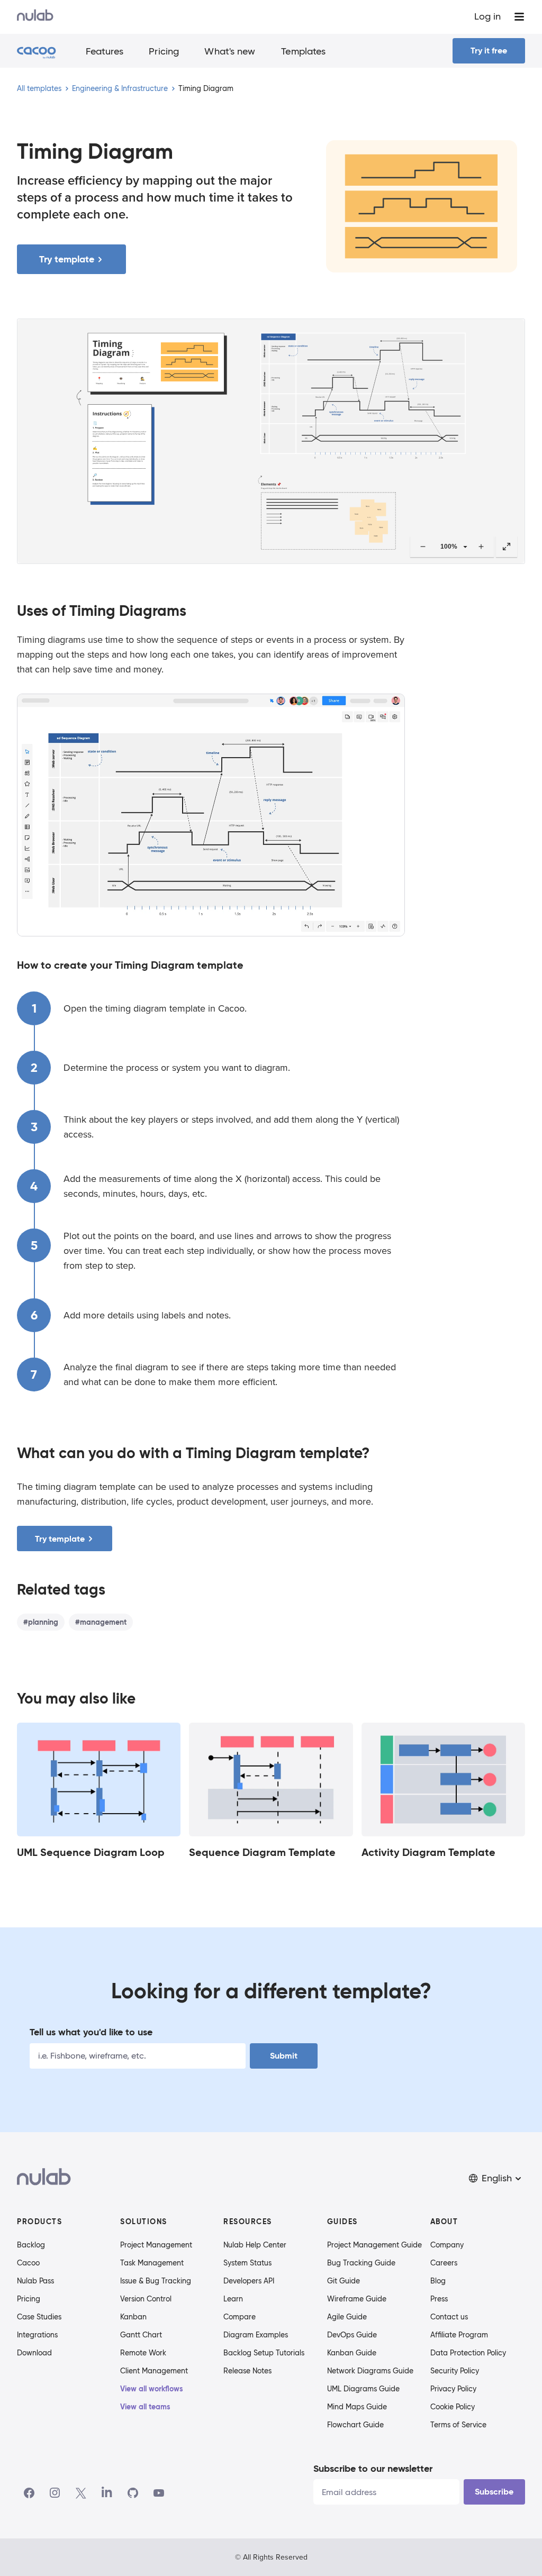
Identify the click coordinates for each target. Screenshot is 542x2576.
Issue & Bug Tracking (156, 2281)
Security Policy (455, 2371)
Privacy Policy (453, 2389)
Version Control (146, 2299)
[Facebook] (29, 2493)
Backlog (31, 2245)
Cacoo (28, 2263)
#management (101, 1622)
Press (439, 2299)
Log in (487, 16)
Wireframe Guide (357, 2299)
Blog (438, 2281)
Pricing (164, 51)
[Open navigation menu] (519, 17)
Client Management (154, 2371)
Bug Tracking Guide (361, 2263)
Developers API (249, 2281)
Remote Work (143, 2353)
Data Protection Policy (468, 2353)
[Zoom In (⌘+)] (481, 547)
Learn (233, 2299)
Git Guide (344, 2281)
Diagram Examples (256, 2335)
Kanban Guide (352, 2353)
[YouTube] (159, 2493)
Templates (303, 51)
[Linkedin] (107, 2493)
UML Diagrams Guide (363, 2389)
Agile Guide (347, 2317)
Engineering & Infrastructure (120, 88)
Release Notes (247, 2371)
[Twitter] (81, 2493)
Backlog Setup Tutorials (264, 2353)
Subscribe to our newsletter (373, 2468)
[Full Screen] (507, 547)
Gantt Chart (141, 2335)
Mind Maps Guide (357, 2407)
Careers (444, 2263)
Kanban (133, 2317)
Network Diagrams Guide (370, 2371)
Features (105, 51)
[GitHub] (133, 2493)
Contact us (449, 2317)
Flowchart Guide (355, 2425)
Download (34, 2353)
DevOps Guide (352, 2335)
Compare (240, 2317)
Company (447, 2245)
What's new (230, 51)
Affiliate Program (459, 2335)
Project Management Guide (374, 2245)
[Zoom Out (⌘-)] (423, 547)
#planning (41, 1622)
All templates (39, 88)
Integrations (37, 2335)
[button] (496, 2178)
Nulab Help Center (255, 2245)
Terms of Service (458, 2425)
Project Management (156, 2245)
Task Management (152, 2263)
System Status (247, 2263)
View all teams (145, 2407)
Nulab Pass (35, 2281)
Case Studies (39, 2317)
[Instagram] (55, 2493)
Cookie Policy (453, 2407)
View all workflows (152, 2389)
